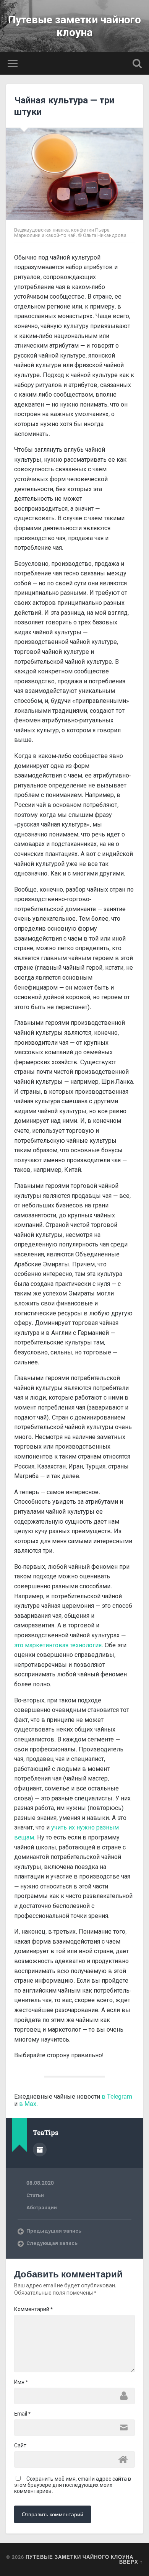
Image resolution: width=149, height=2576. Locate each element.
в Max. (28, 2104)
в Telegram (117, 2097)
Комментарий (33, 2309)
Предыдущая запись (54, 2231)
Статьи (35, 2195)
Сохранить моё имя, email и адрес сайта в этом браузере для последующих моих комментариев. (73, 2485)
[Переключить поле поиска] (137, 63)
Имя (21, 2382)
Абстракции (42, 2207)
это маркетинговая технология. (59, 1645)
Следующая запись (52, 2243)
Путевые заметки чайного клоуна (74, 26)
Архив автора (40, 2150)
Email (22, 2414)
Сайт (20, 2445)
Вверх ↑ (131, 2562)
